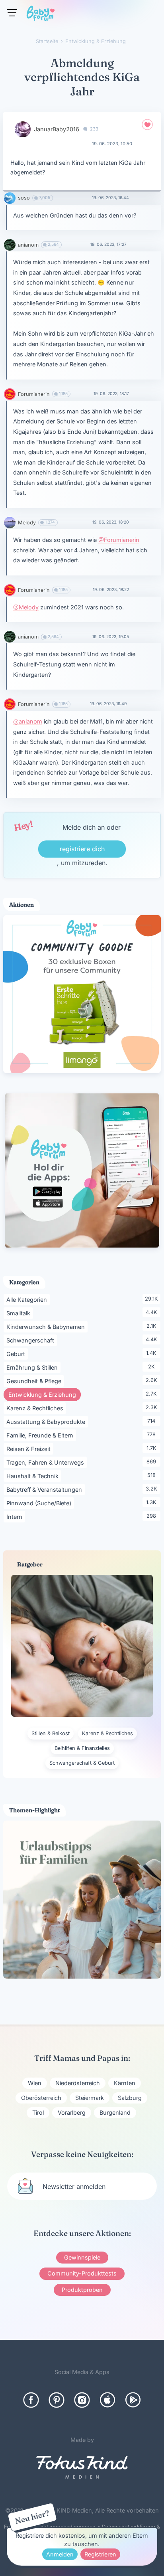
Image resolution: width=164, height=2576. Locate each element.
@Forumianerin (119, 540)
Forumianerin (34, 394)
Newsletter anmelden (74, 2187)
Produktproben (82, 2290)
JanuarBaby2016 (57, 129)
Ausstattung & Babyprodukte (47, 1421)
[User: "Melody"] (10, 523)
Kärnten (125, 2083)
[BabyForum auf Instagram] (82, 2400)
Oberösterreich (41, 2098)
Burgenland (115, 2112)
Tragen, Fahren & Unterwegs (47, 1462)
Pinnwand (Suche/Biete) (40, 1503)
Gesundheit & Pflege (35, 1381)
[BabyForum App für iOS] (107, 2400)
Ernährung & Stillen (33, 1367)
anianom (28, 245)
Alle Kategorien (28, 1299)
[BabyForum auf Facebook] (31, 2400)
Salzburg (130, 2098)
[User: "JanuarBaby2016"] (23, 129)
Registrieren (100, 2554)
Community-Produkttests (82, 2273)
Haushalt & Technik (34, 1476)
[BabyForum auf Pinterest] (57, 2400)
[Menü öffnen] (12, 13)
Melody (27, 523)
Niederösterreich (78, 2083)
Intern (16, 1516)
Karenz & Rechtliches (36, 1408)
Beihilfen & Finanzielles (82, 1748)
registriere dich (82, 849)
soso (24, 198)
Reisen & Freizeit (30, 1449)
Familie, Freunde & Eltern (41, 1435)
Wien (35, 2083)
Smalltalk (20, 1313)
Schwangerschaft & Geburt (82, 1763)
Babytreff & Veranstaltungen (46, 1489)
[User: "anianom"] (10, 245)
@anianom (28, 721)
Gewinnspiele (82, 2257)
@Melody (26, 607)
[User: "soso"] (10, 198)
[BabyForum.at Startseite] (41, 15)
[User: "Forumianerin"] (10, 394)
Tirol (38, 2112)
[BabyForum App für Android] (133, 2400)
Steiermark (90, 2098)
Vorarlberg (72, 2112)
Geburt (17, 1354)
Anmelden (60, 2554)
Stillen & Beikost (51, 1733)
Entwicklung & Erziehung (45, 1394)
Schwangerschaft (32, 1340)
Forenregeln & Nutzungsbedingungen (50, 2527)
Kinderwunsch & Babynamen (47, 1327)
